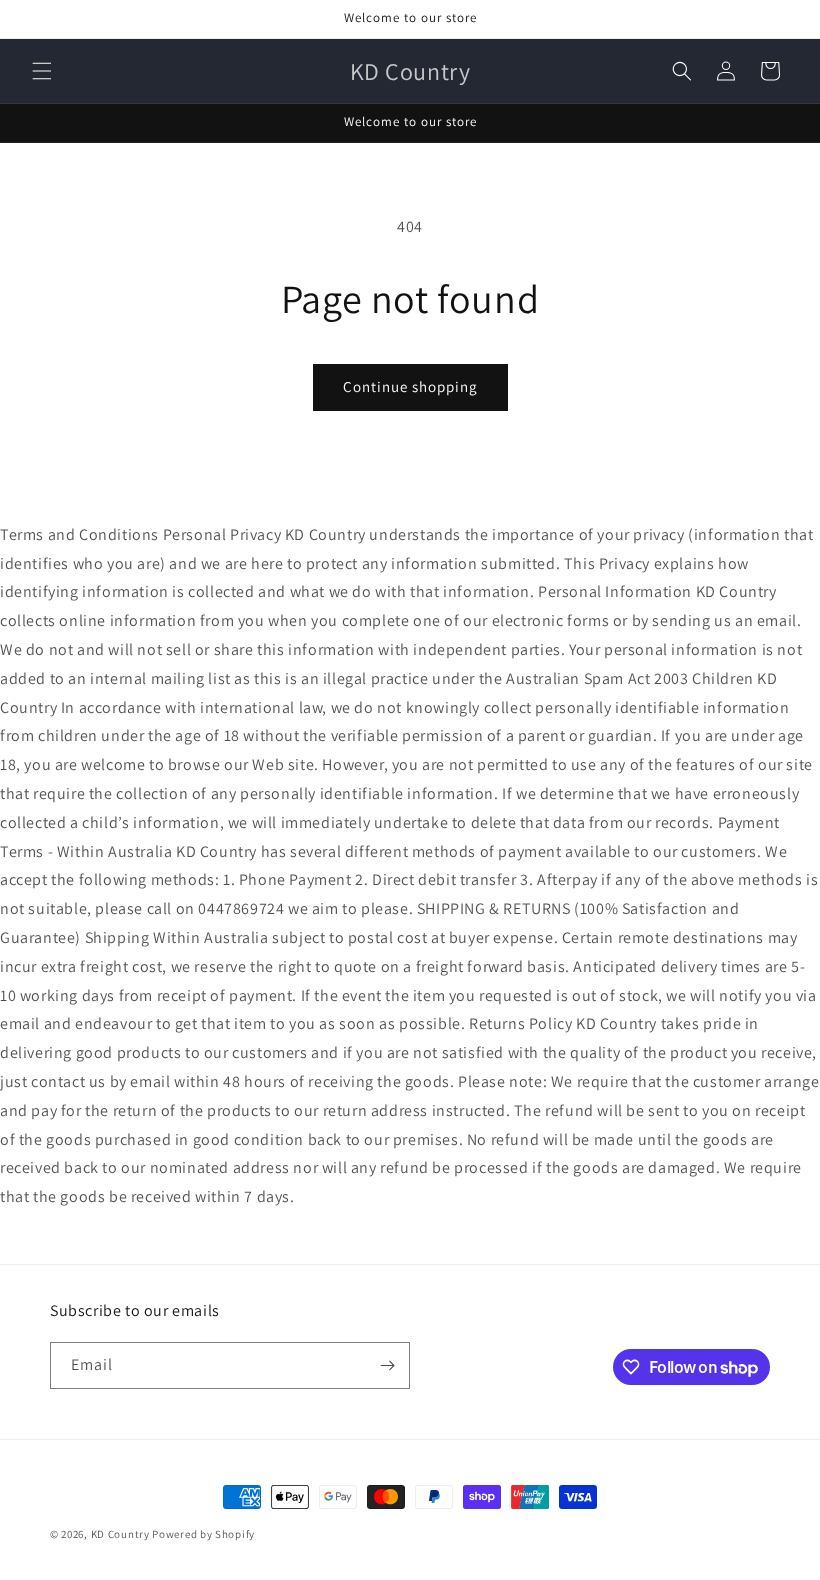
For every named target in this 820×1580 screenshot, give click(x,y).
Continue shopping (410, 386)
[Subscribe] (387, 1365)
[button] (42, 71)
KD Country (120, 1534)
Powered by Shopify (203, 1534)
